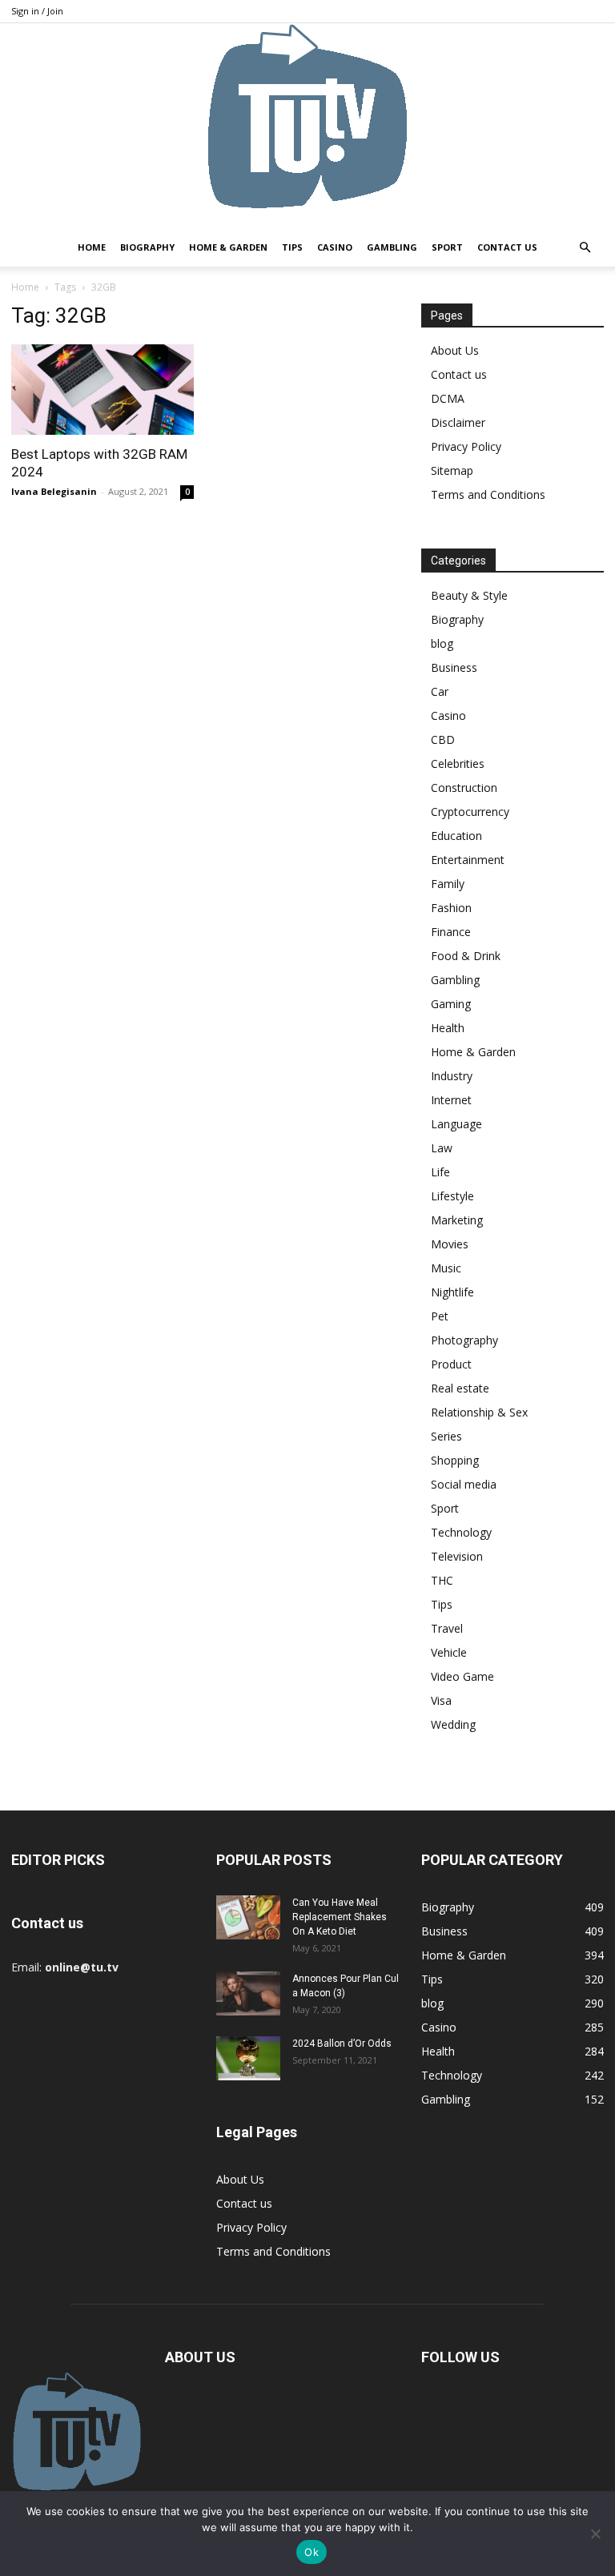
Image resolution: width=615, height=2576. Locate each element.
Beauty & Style (469, 595)
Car (440, 691)
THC (442, 1580)
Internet (451, 1100)
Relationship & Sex (479, 1412)
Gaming (451, 1004)
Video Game (462, 1676)
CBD (443, 739)
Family (448, 884)
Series (446, 1436)
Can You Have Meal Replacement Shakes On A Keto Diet (340, 1917)
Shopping (455, 1460)
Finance (451, 932)
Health (448, 1028)
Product (451, 1364)
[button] (585, 248)
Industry (452, 1076)
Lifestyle (452, 1196)
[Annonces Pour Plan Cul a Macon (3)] (248, 1993)
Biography (147, 247)
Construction (464, 788)
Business (454, 667)
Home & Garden (228, 247)
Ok (312, 2552)
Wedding (453, 1724)
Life (440, 1172)
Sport (447, 247)
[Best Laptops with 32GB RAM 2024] (102, 390)
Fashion (451, 908)
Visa (441, 1700)
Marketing (457, 1220)
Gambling (392, 247)
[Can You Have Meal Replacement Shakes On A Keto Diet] (248, 1917)
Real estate (460, 1388)
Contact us (507, 247)
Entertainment (468, 860)
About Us (455, 350)
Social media (464, 1484)
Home (92, 247)
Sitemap (452, 470)
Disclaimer (458, 422)
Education (456, 836)
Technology (461, 1532)
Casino (335, 247)
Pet (440, 1316)
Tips (292, 247)
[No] (595, 2534)
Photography (464, 1340)
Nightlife (452, 1292)
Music (446, 1268)
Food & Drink (466, 956)
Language (456, 1124)
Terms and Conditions (488, 494)
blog (442, 643)
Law (442, 1148)
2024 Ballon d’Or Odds (342, 2044)
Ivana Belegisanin (54, 491)
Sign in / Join (37, 11)
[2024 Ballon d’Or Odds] (248, 2058)
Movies (450, 1244)
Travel (447, 1628)
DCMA (448, 398)
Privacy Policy (466, 446)
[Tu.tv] (307, 126)
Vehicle (449, 1652)
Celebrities (458, 764)
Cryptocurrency (470, 812)
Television (457, 1556)
